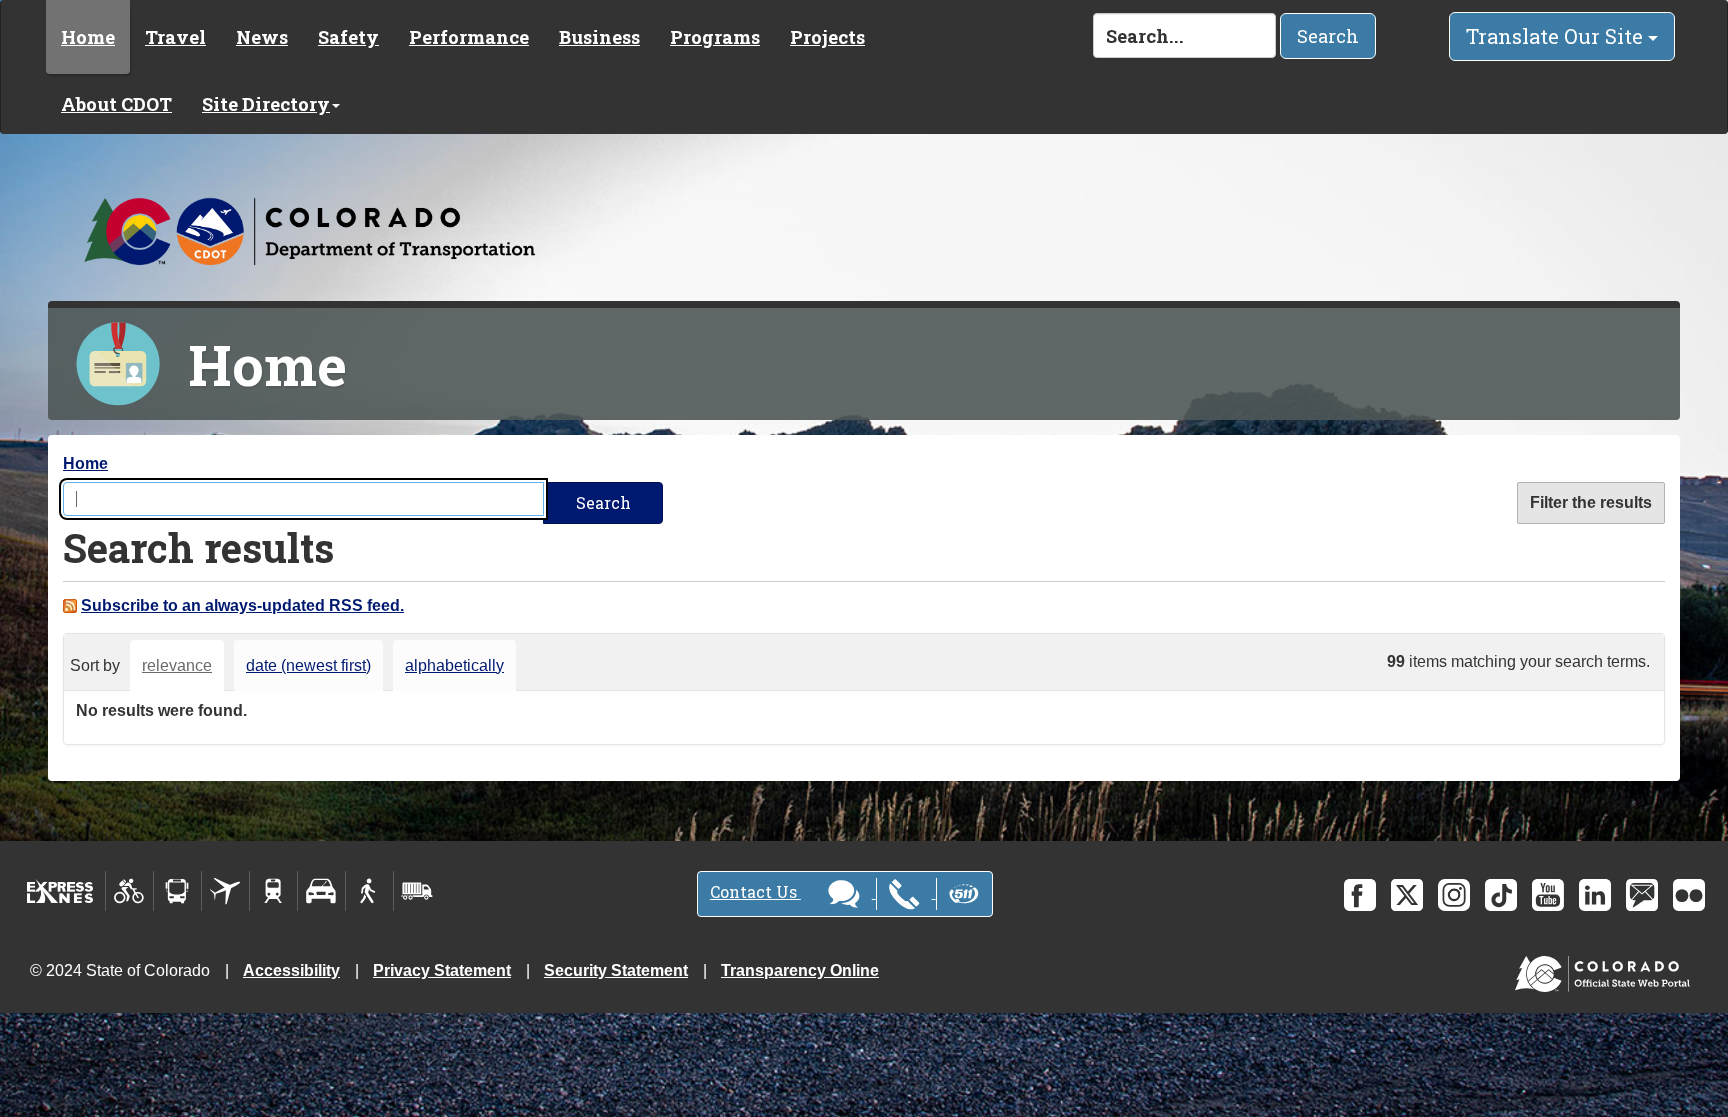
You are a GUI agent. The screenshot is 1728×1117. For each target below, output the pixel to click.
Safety (348, 37)
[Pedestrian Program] (369, 891)
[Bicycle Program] (129, 891)
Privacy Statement (442, 970)
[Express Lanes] (60, 891)
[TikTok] (1501, 895)
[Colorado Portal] (1606, 969)
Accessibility (291, 970)
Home (88, 37)
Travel (175, 37)
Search (1328, 36)
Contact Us (755, 891)
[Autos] (321, 891)
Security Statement (616, 970)
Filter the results (1591, 502)
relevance (177, 665)
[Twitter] (1407, 895)
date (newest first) (308, 665)
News (262, 37)
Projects (827, 37)
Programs (715, 37)
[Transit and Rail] (177, 891)
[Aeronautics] (225, 891)
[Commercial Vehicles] (417, 891)
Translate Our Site (1557, 36)
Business (599, 37)
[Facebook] (1360, 895)
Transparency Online (800, 970)
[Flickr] (1689, 895)
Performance (469, 37)
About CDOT (116, 104)
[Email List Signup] (1642, 895)
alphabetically (454, 665)
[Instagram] (1454, 895)
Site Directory (266, 104)
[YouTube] (1548, 895)
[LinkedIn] (1595, 895)
